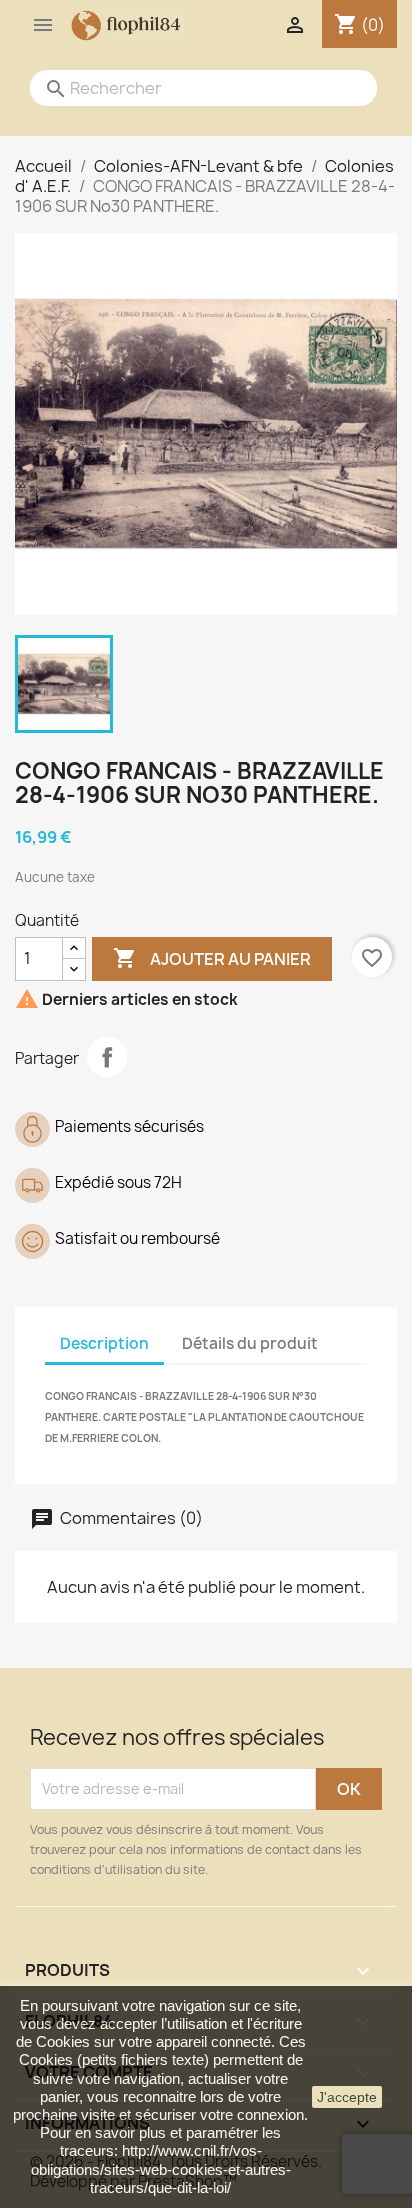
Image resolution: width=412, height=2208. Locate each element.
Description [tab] (104, 1343)
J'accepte (347, 2097)
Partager (107, 1057)
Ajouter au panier (212, 958)
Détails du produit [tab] (250, 1343)
